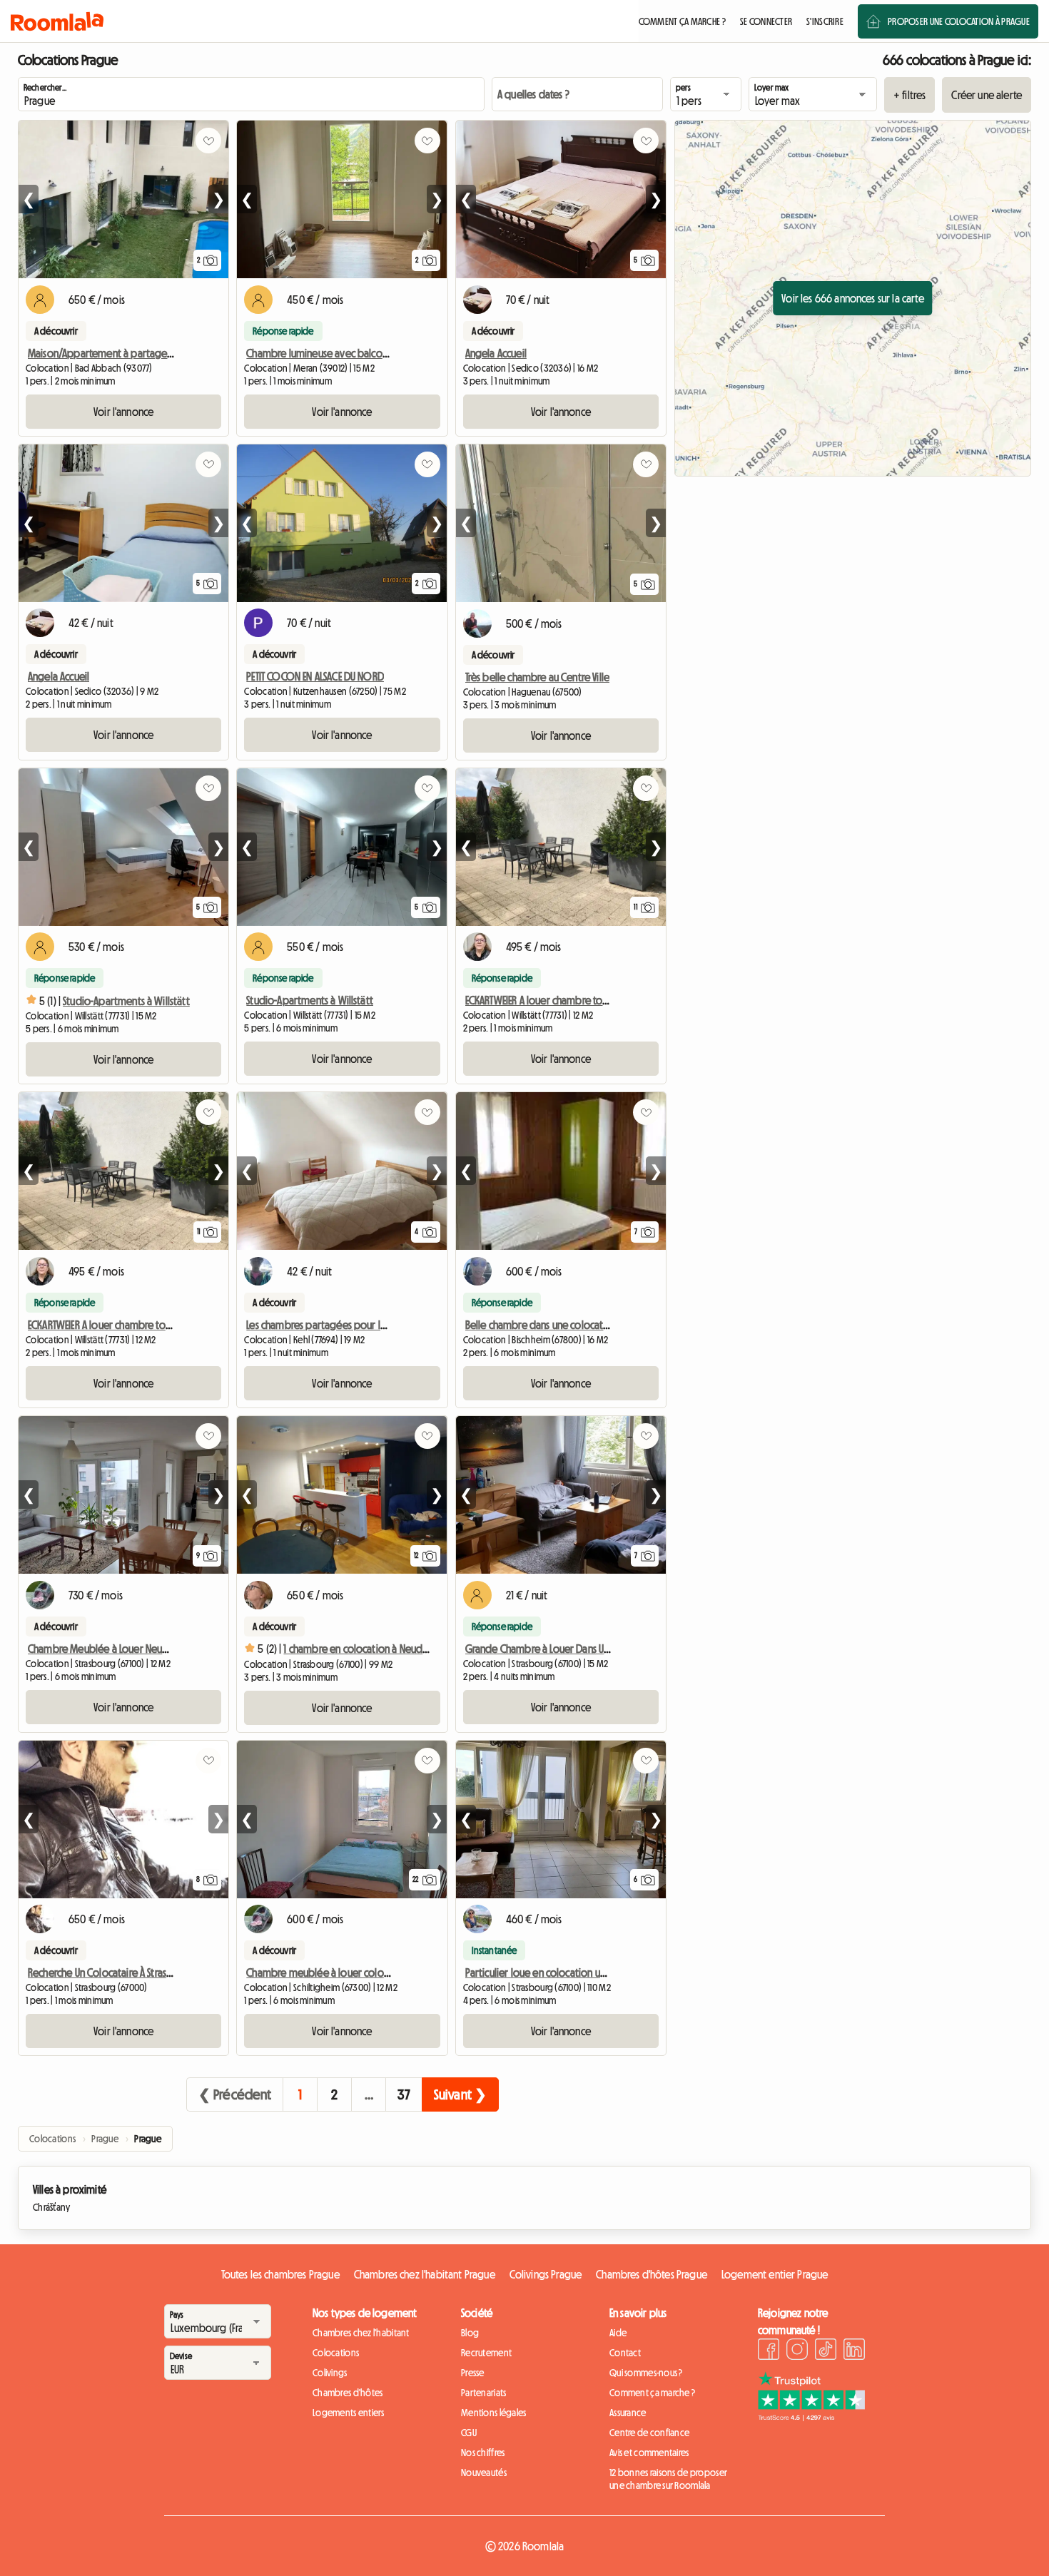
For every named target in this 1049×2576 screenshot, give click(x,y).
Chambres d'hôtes (348, 2393)
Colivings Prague (546, 2274)
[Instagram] (797, 2351)
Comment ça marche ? (652, 2393)
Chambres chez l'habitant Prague (425, 2274)
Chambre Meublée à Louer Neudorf (105, 1649)
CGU (469, 2433)
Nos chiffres (483, 2453)
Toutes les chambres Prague (280, 2274)
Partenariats (483, 2393)
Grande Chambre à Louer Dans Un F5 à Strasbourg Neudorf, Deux (604, 1649)
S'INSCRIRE (825, 21)
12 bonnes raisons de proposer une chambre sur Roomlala (668, 2479)
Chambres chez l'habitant (361, 2333)
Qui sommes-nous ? (646, 2373)
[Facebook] (769, 2351)
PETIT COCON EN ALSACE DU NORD (315, 676)
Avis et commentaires (649, 2453)
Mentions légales (493, 2413)
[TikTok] (826, 2351)
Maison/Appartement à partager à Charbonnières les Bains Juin (164, 353)
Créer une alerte (987, 95)
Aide (618, 2333)
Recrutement (486, 2353)
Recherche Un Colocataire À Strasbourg (111, 1972)
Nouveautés (484, 2473)
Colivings (330, 2373)
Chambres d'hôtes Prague (652, 2274)
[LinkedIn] (854, 2351)
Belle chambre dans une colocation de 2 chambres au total (592, 1325)
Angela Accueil (496, 353)
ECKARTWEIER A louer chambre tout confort (556, 1000)
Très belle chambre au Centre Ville (537, 677)
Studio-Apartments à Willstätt (126, 1001)
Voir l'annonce (123, 412)
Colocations (336, 2353)
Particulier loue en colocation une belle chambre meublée (592, 1972)
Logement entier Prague (775, 2274)
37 (404, 2094)
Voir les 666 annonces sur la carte (852, 298)
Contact (625, 2353)
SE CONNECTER (766, 21)
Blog (470, 2333)
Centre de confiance (649, 2433)
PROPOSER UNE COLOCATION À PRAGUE (959, 21)
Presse (473, 2373)
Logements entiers (349, 2413)
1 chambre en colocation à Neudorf (359, 1649)
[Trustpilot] (811, 2417)
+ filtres (909, 95)
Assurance (628, 2413)
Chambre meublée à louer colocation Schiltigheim (356, 1972)
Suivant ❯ (460, 2094)
